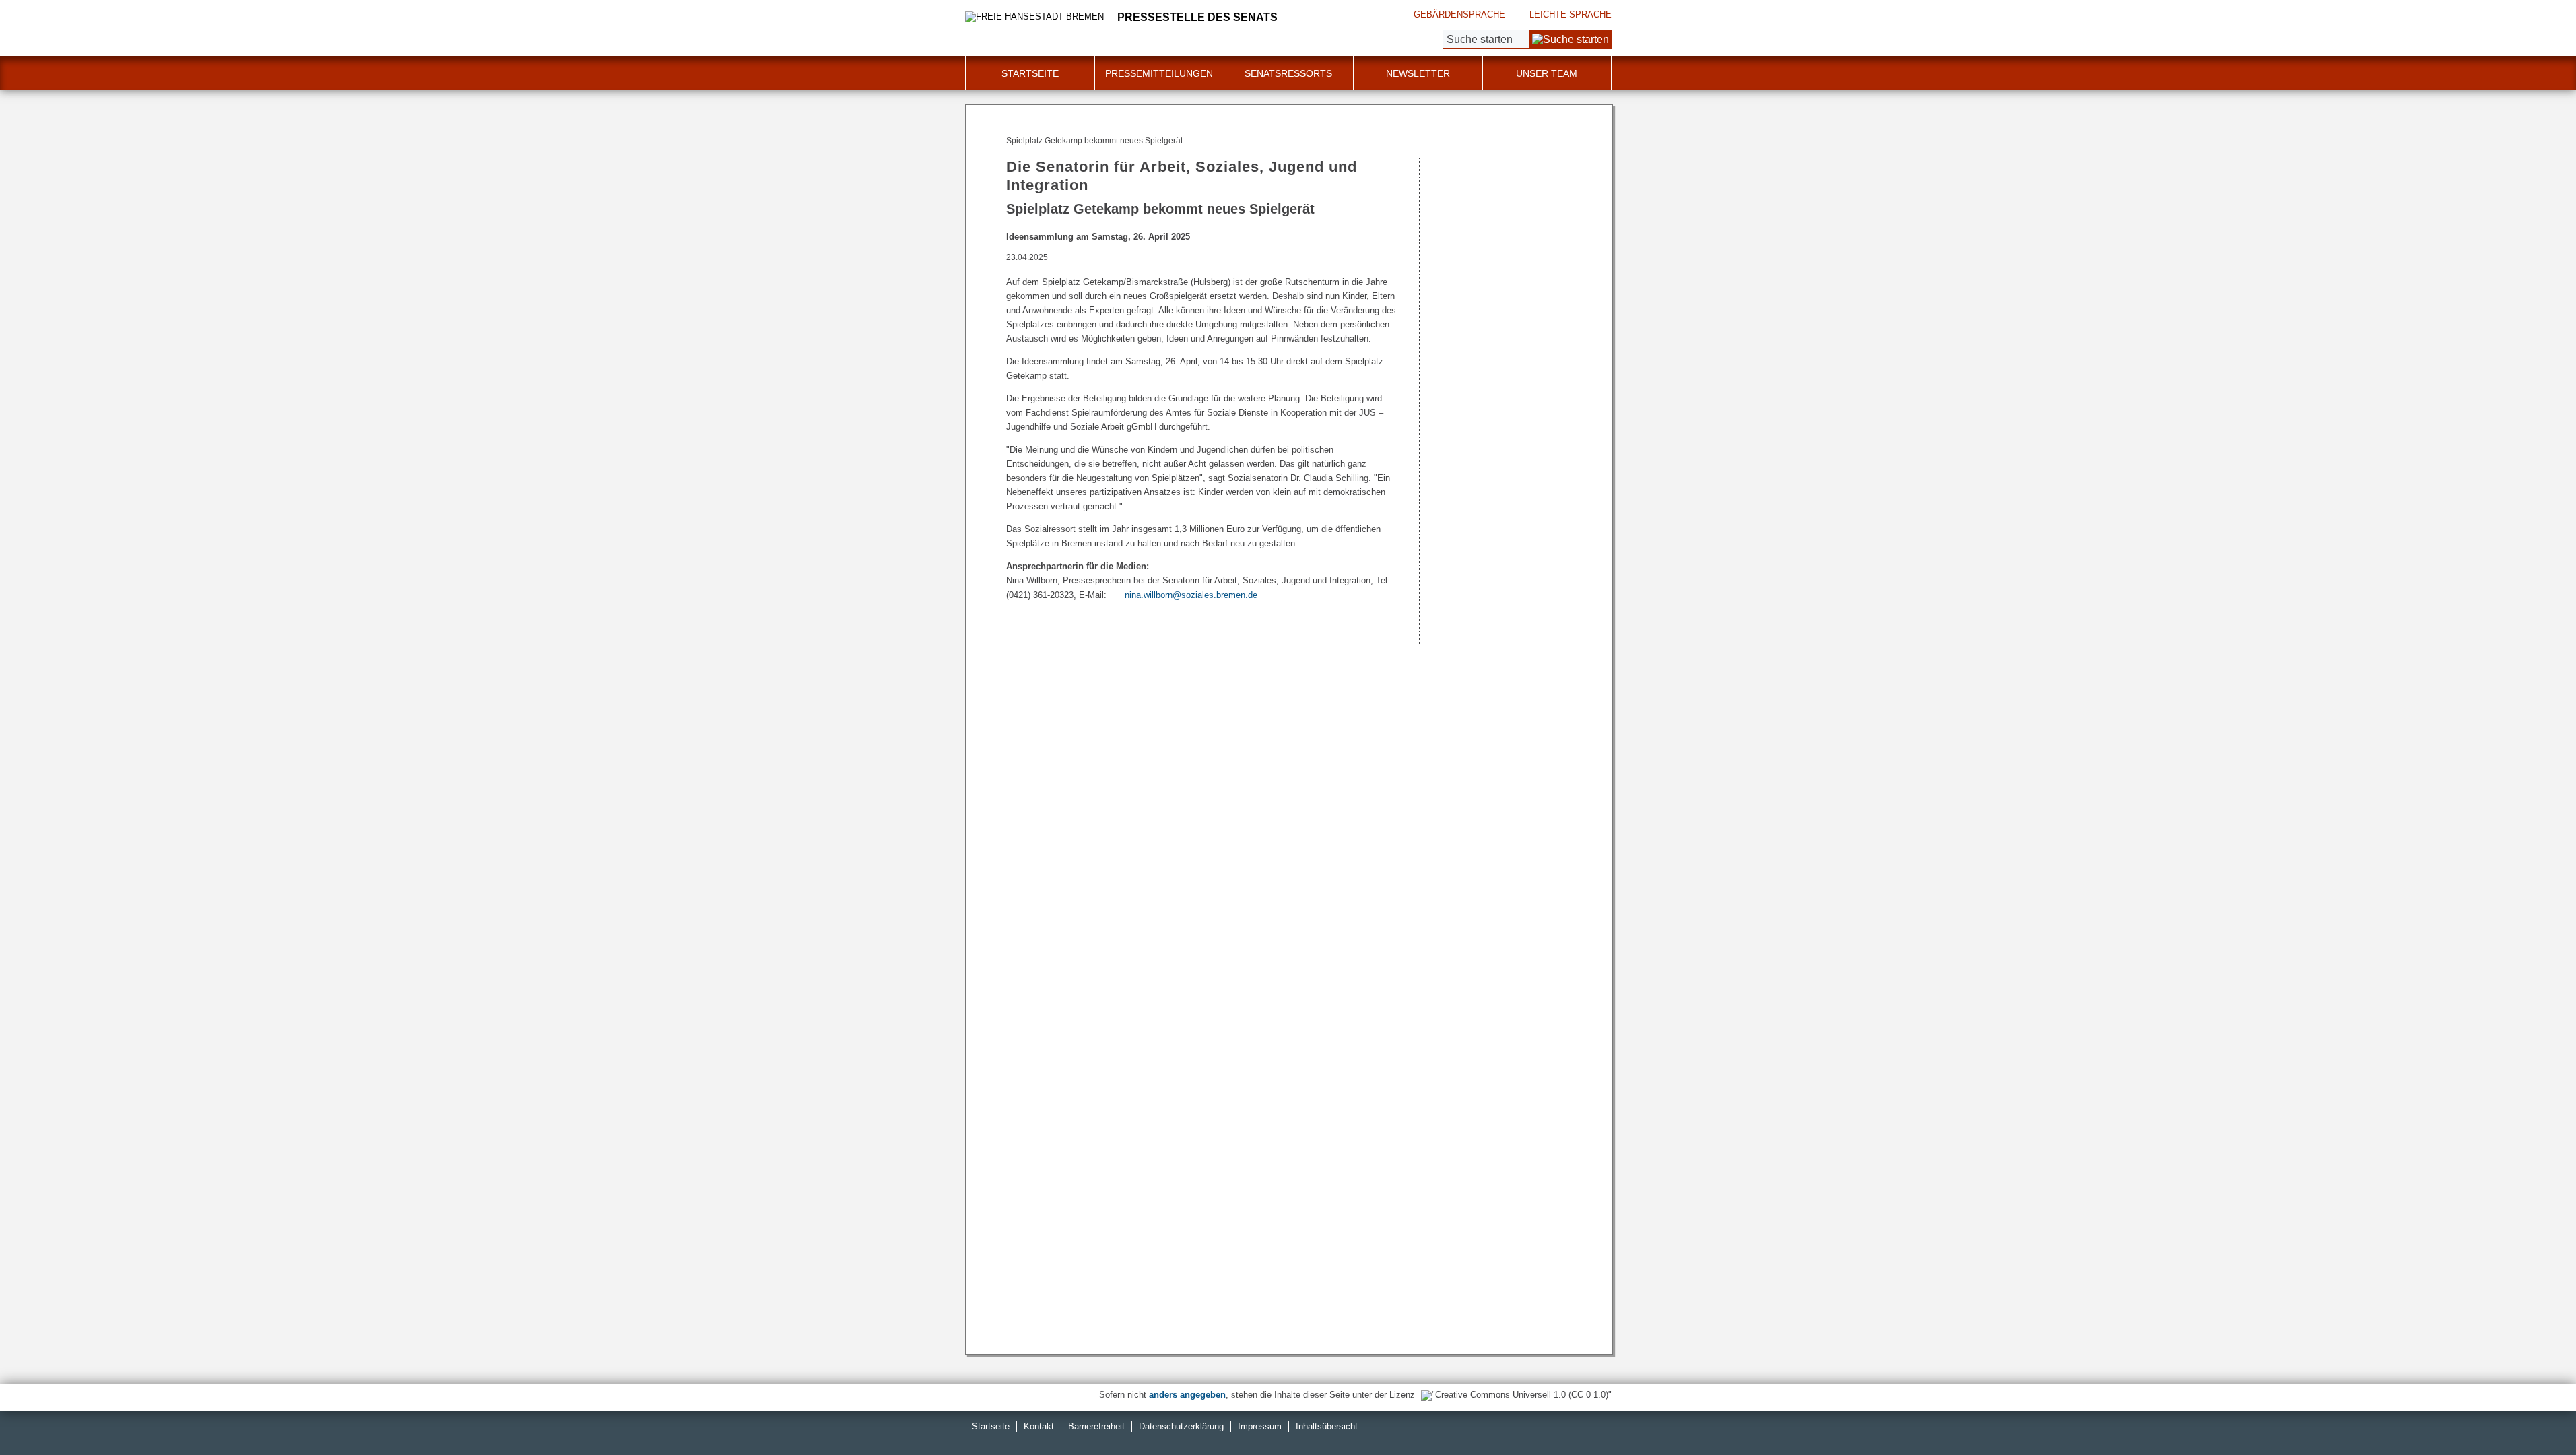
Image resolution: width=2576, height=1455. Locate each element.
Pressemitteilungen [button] (1159, 73)
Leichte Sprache (1571, 14)
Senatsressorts (1288, 73)
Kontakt (1039, 1426)
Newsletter (1418, 73)
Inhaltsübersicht (1327, 1426)
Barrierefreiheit (1096, 1426)
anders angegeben (1187, 1395)
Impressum (1260, 1426)
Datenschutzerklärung (1181, 1426)
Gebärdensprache (1459, 14)
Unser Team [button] (1547, 73)
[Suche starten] (1571, 40)
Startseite (991, 1426)
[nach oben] (2534, 1413)
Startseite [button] (1030, 73)
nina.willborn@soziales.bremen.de (1191, 595)
